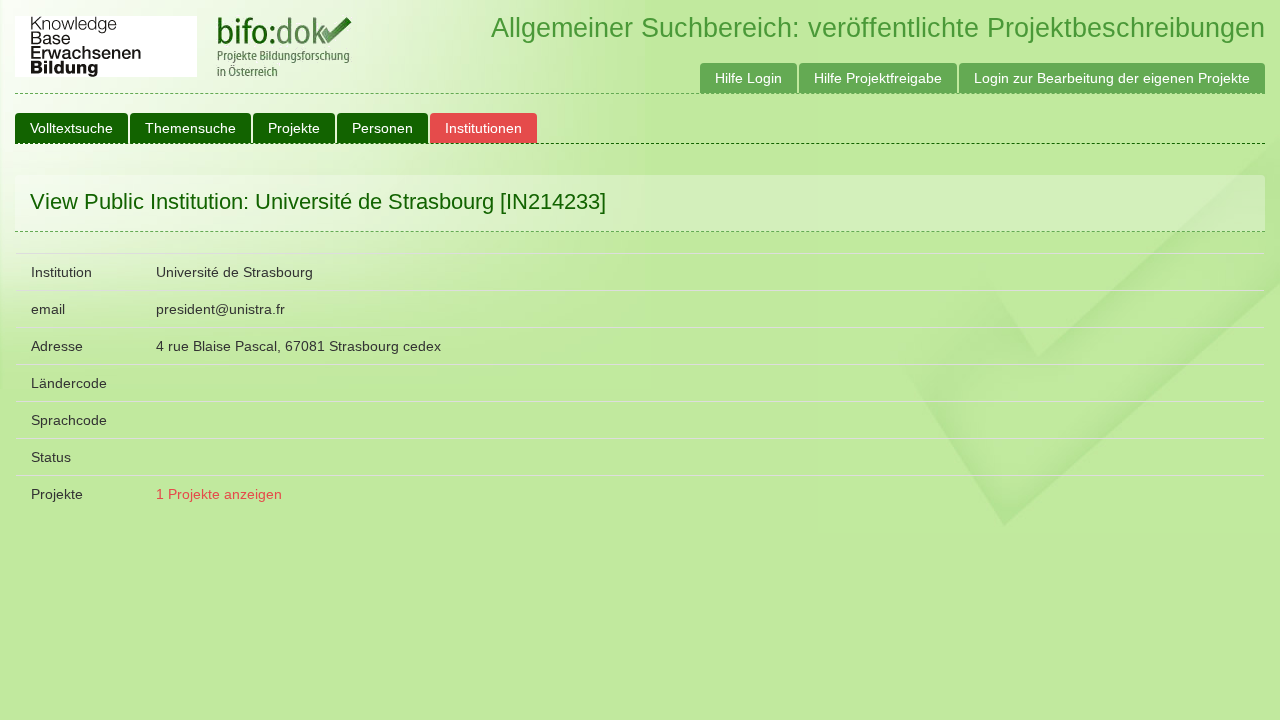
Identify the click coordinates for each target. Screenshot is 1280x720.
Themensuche (190, 128)
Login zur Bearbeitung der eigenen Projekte (1112, 78)
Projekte (294, 128)
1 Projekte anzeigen (219, 494)
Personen (382, 128)
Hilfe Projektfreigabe (878, 78)
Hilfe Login (748, 78)
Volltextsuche (71, 128)
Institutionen (483, 128)
